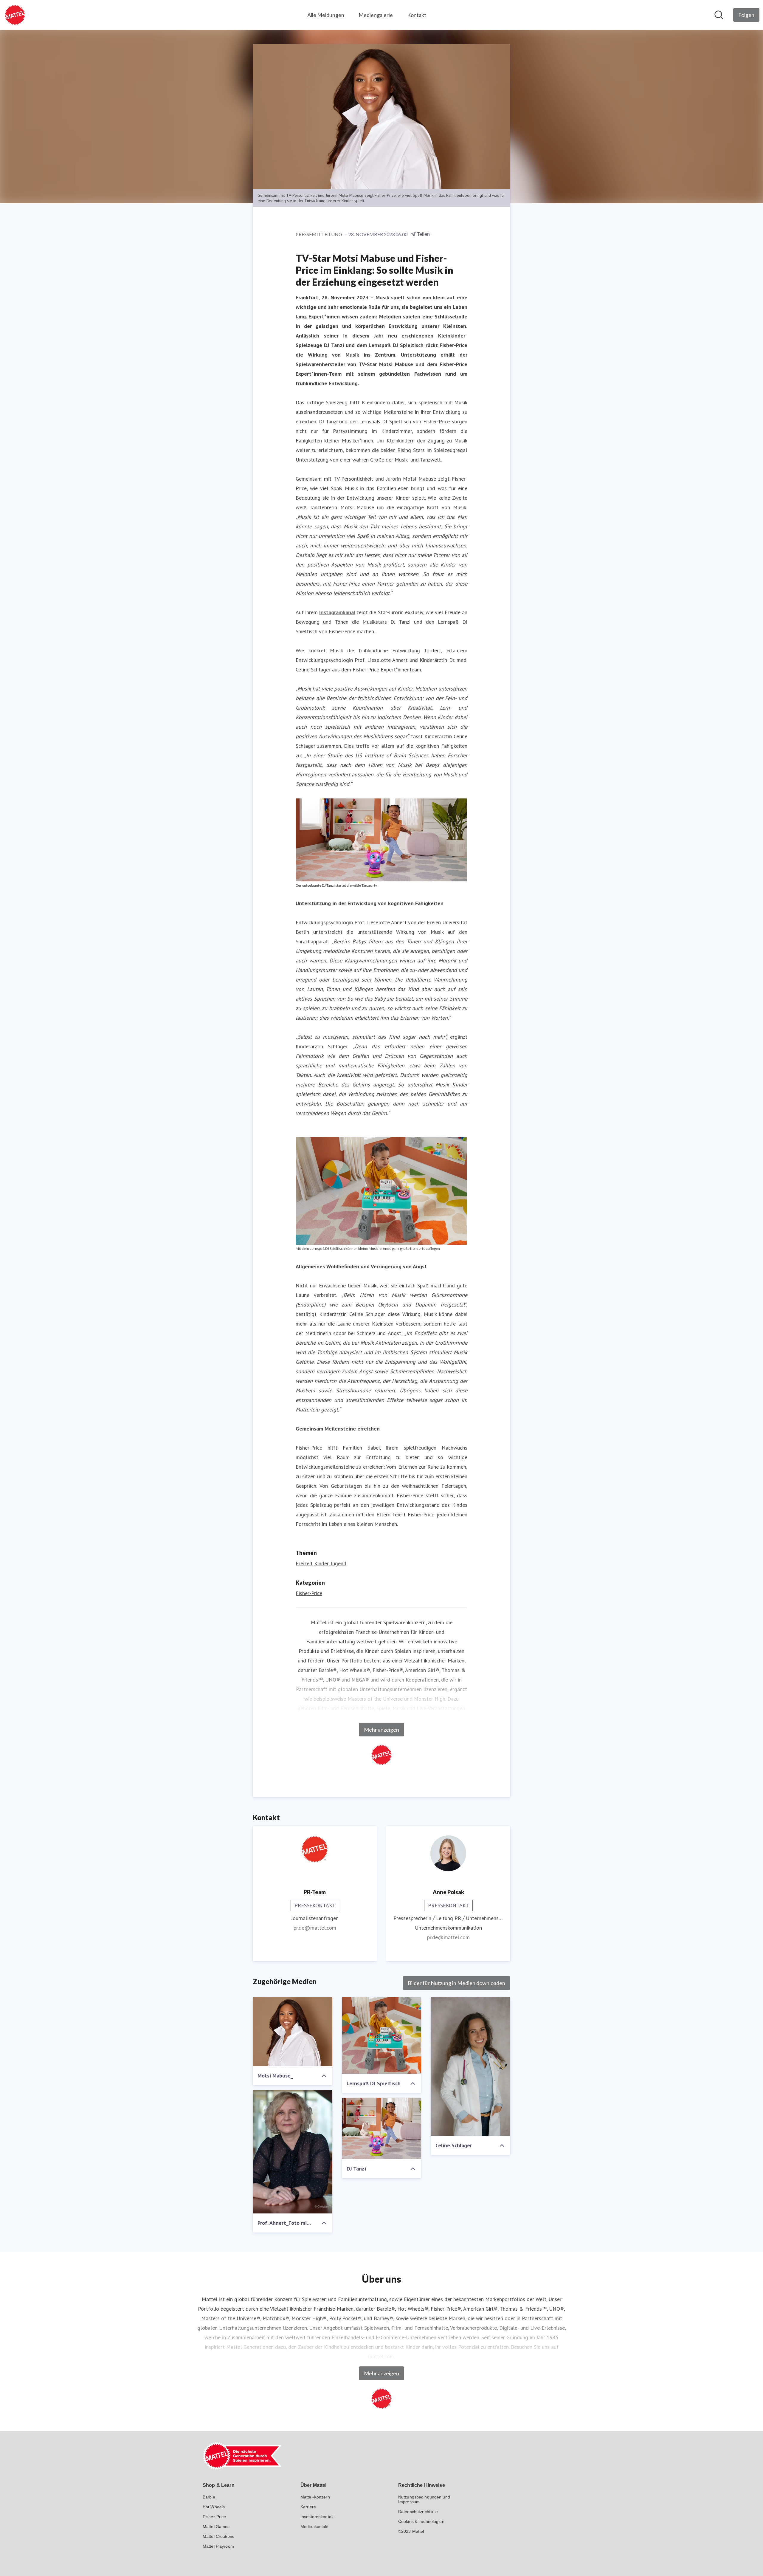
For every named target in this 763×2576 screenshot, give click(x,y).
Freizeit (304, 1563)
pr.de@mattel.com (315, 1928)
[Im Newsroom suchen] (719, 15)
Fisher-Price (309, 1593)
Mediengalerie (376, 15)
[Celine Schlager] (470, 2066)
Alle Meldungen (326, 15)
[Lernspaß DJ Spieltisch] (382, 2035)
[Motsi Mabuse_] (293, 2032)
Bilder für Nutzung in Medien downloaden (456, 1983)
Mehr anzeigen (381, 1730)
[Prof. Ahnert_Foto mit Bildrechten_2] (293, 2152)
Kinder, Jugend (330, 1563)
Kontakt (417, 15)
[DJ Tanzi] (382, 2128)
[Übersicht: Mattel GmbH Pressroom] (15, 15)
